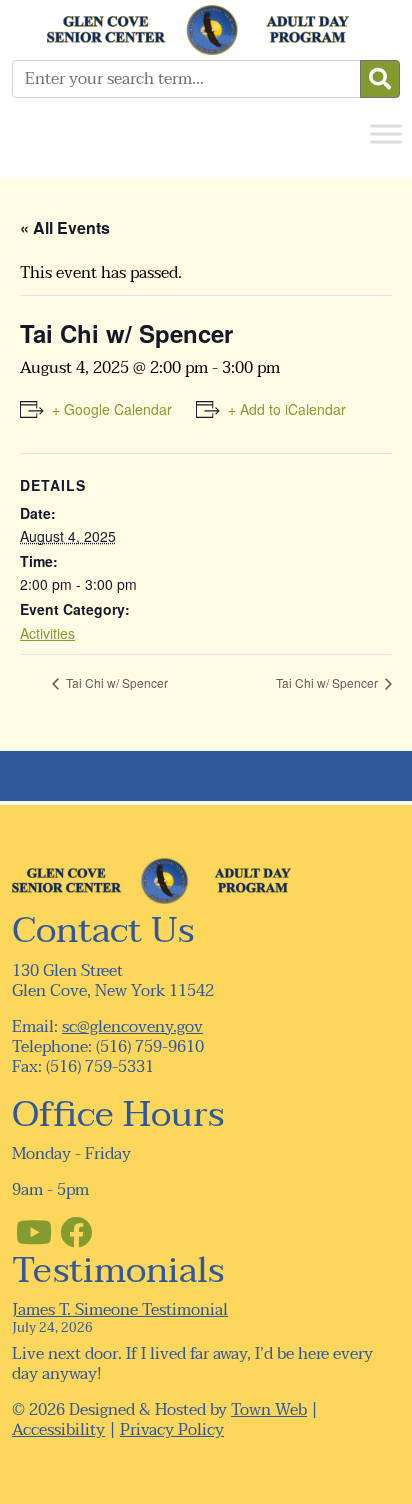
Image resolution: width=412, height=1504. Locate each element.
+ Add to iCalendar (287, 409)
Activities (47, 633)
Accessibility (58, 1430)
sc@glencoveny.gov (132, 1027)
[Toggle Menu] (386, 133)
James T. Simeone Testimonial (120, 1310)
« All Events (65, 227)
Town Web (269, 1410)
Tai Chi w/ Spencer (115, 682)
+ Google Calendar (112, 409)
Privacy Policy (172, 1430)
